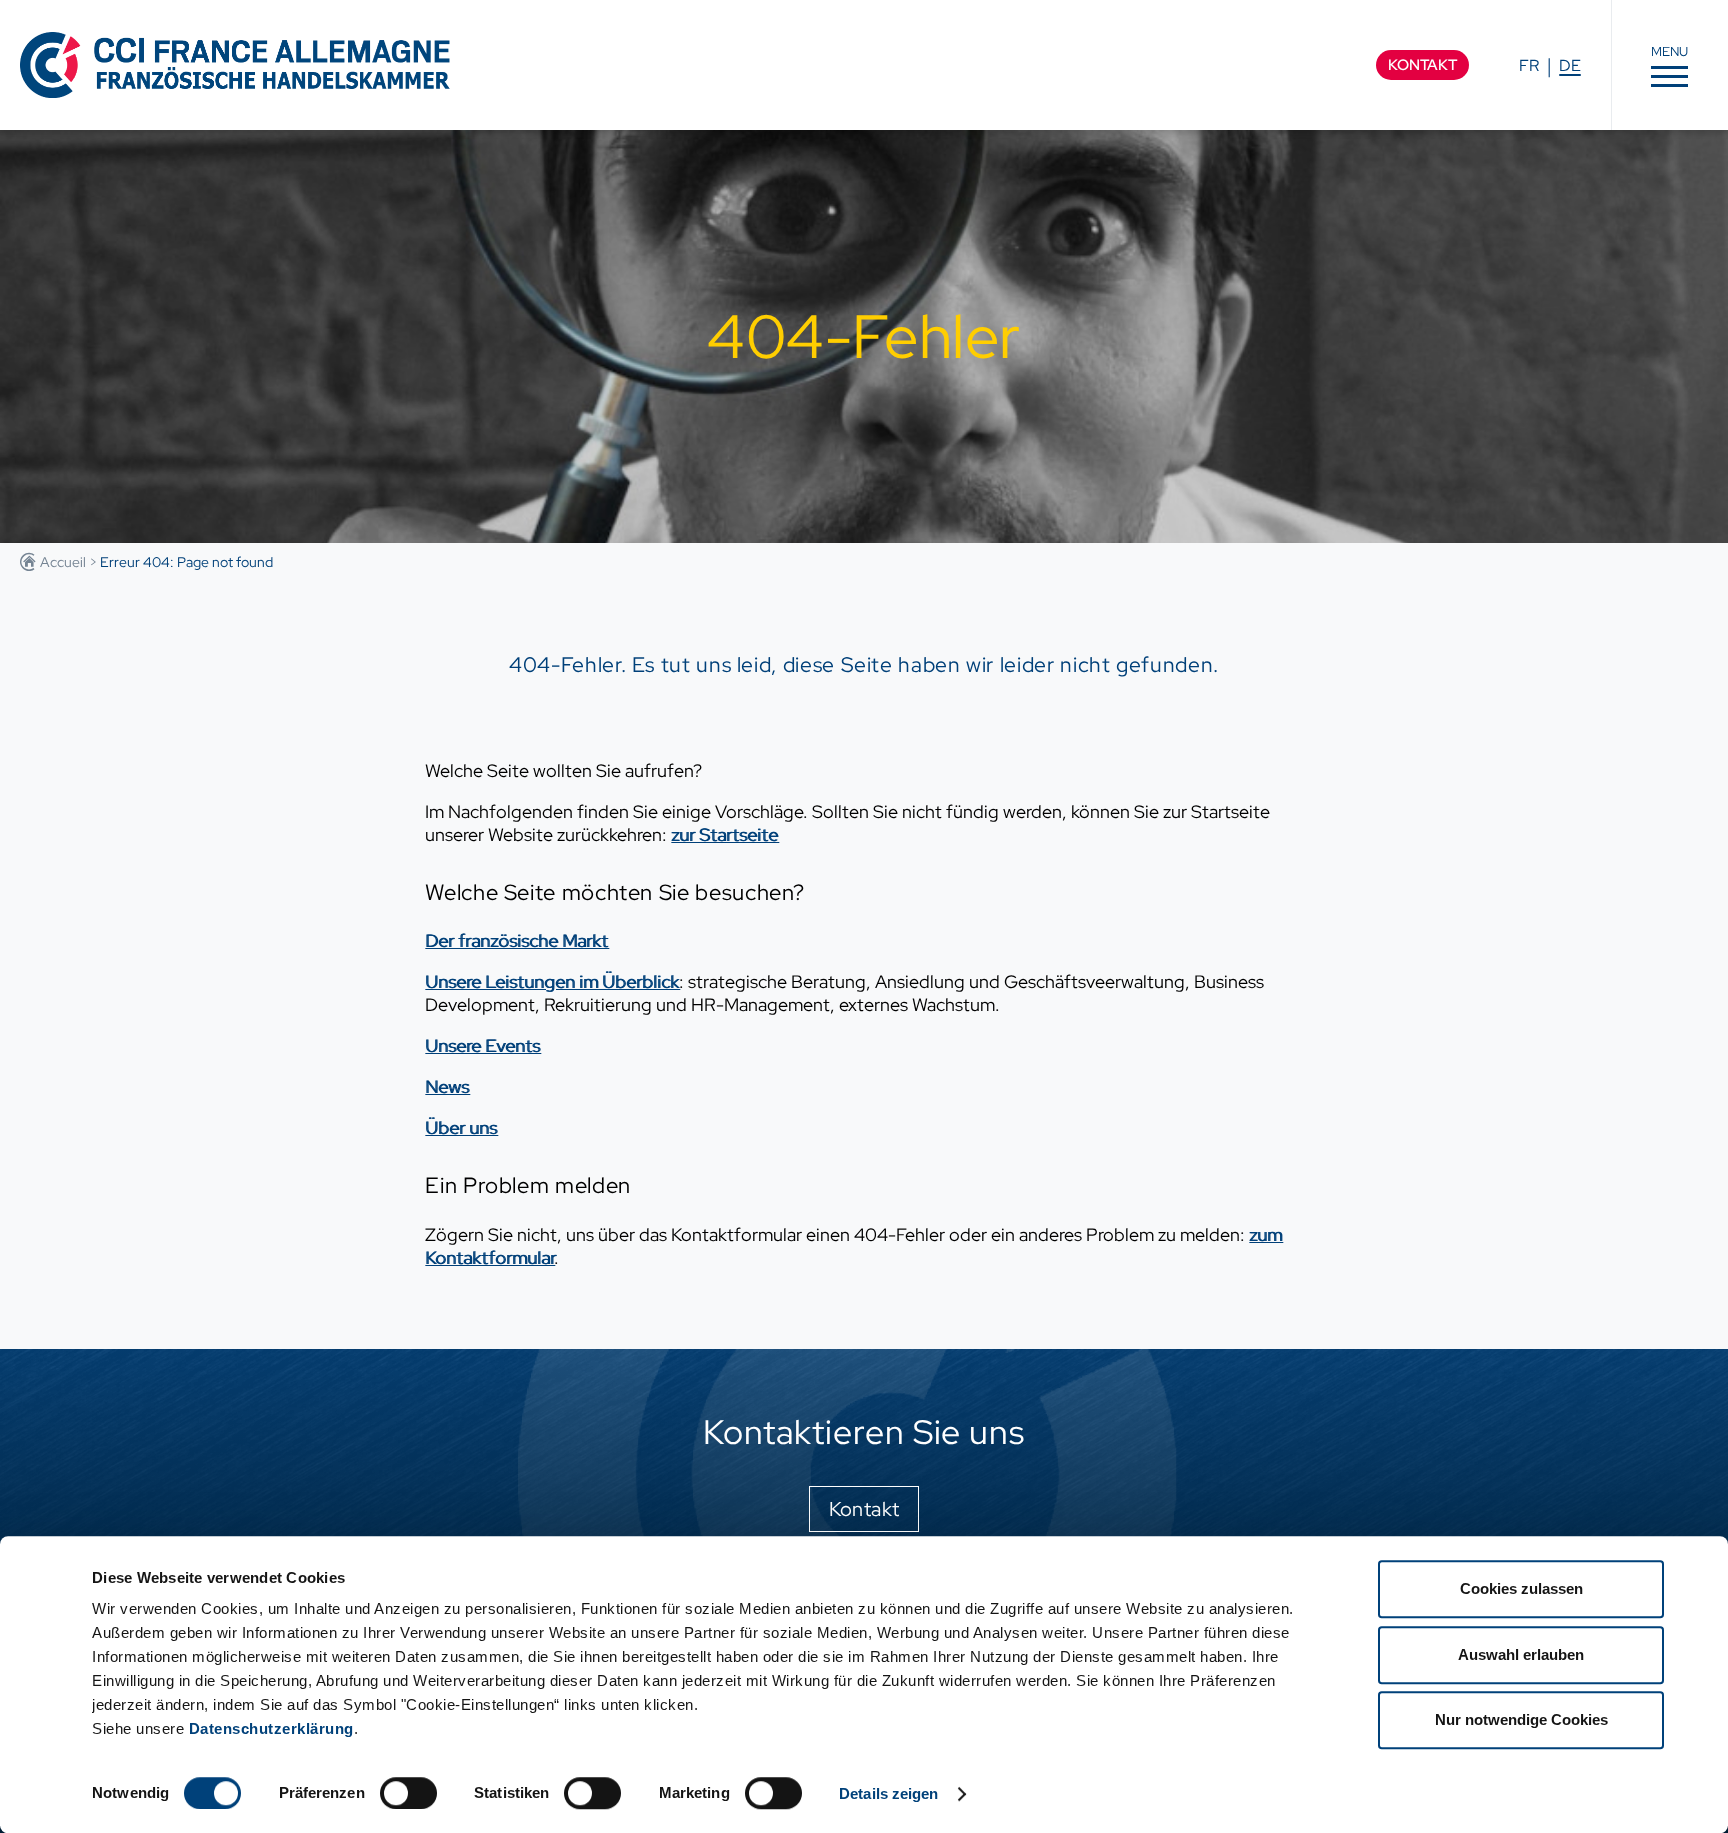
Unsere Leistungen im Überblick (552, 981)
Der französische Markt (516, 940)
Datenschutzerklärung (271, 1728)
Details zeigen (888, 1793)
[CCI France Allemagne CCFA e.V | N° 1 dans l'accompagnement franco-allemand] (235, 64)
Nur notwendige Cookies (1521, 1719)
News (447, 1086)
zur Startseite (724, 834)
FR (1529, 65)
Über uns (461, 1127)
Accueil (63, 562)
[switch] (408, 1793)
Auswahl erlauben (1521, 1654)
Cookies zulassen (1521, 1588)
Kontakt (1422, 65)
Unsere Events (482, 1045)
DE (1570, 65)
